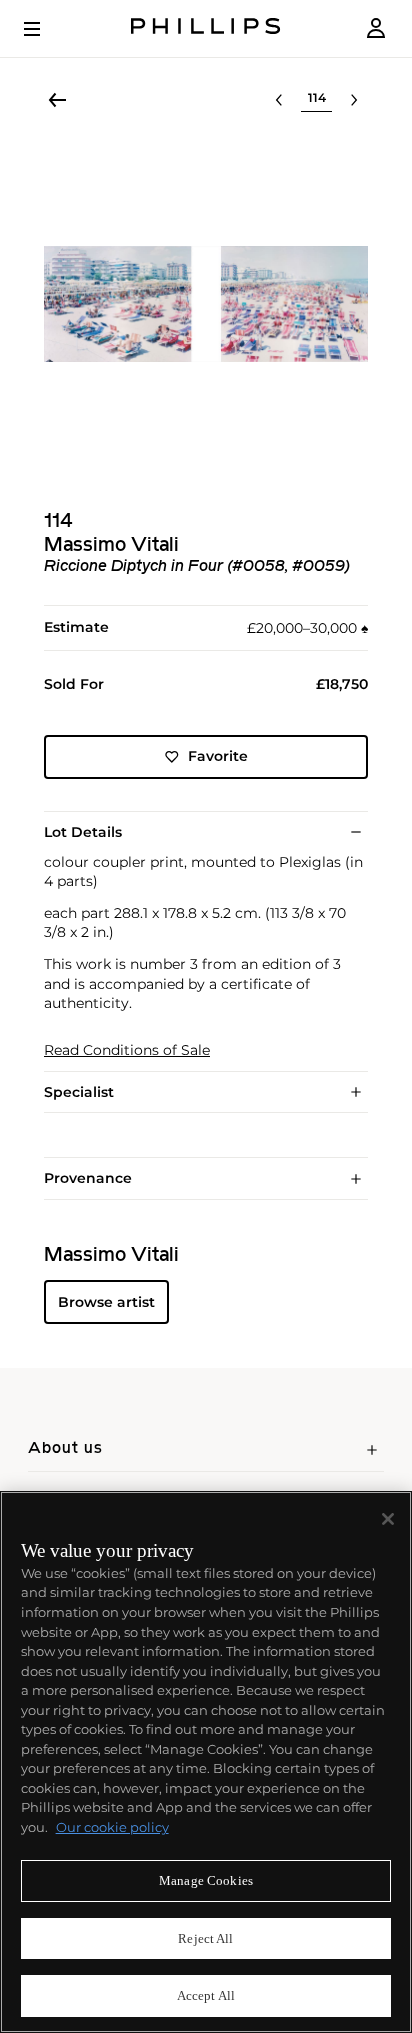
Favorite (218, 756)
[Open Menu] (46, 29)
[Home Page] (206, 28)
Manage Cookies (206, 1880)
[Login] (376, 28)
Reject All (205, 1938)
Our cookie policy (112, 1827)
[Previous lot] (279, 100)
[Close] (388, 1519)
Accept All (206, 1995)
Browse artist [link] (106, 1302)
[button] (206, 304)
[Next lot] (354, 100)
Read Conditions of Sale (127, 1050)
